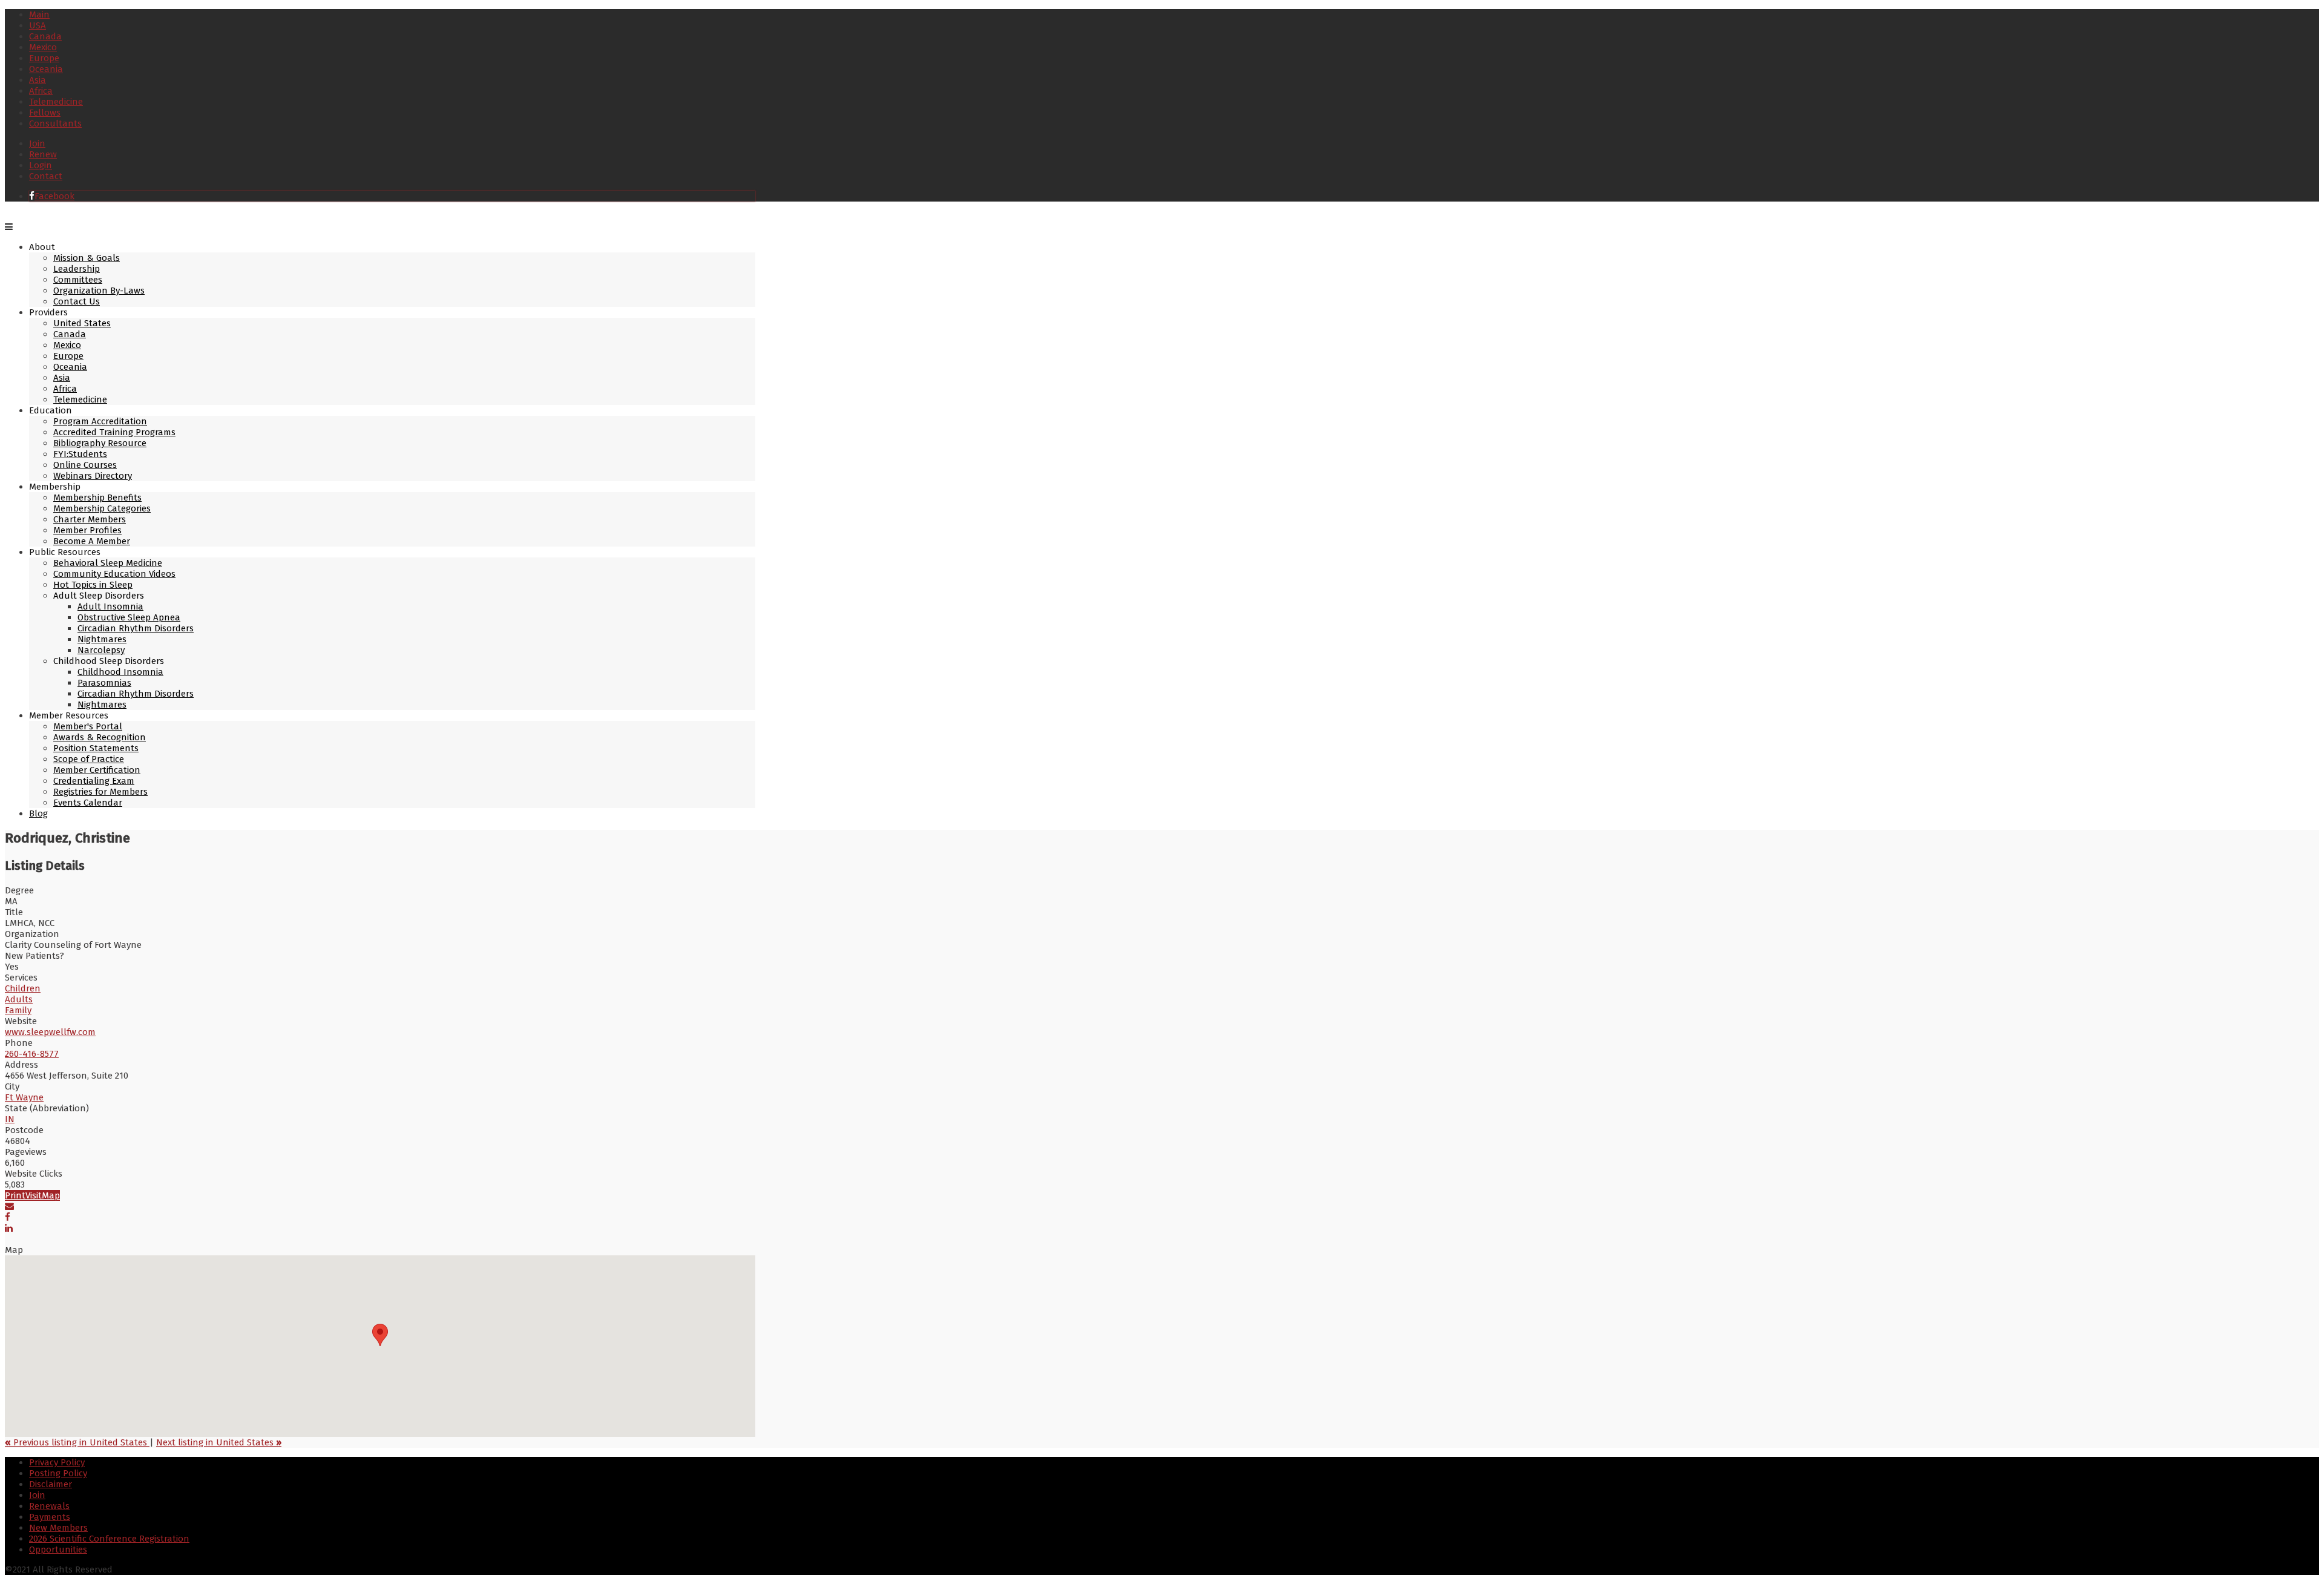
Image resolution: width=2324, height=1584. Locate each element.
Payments (50, 1517)
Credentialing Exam (94, 781)
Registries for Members (100, 792)
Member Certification (97, 770)
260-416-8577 (32, 1054)
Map (51, 1195)
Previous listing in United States (77, 1442)
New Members (58, 1528)
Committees (78, 280)
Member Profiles (87, 530)
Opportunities (58, 1549)
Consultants (55, 123)
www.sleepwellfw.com (50, 1032)
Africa (41, 91)
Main (39, 15)
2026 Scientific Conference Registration (109, 1539)
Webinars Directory (93, 476)
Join (37, 143)
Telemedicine (56, 102)
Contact (46, 176)
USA (38, 25)
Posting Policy (58, 1473)
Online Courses (85, 465)
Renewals (49, 1506)
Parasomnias (104, 683)
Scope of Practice (89, 759)
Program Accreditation (100, 421)
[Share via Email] (9, 1206)
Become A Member (92, 541)
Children (23, 988)
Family (18, 1010)
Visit (34, 1195)
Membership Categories (102, 508)
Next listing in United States (219, 1442)
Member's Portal (88, 726)
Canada (45, 36)
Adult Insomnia (110, 606)
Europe (44, 58)
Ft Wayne (24, 1097)
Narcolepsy (101, 650)
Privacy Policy (57, 1462)
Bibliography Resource (100, 443)
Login (41, 165)
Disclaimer (51, 1484)
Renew (43, 154)
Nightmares (102, 639)
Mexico (43, 47)
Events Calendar (88, 803)
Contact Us (77, 301)
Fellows (45, 113)
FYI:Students (80, 454)
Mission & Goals (87, 258)
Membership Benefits (97, 498)
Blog (38, 813)
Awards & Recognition (100, 737)
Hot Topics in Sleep (93, 585)
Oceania (46, 69)
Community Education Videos (114, 574)
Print (15, 1195)
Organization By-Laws (99, 291)
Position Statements (96, 748)
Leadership (77, 269)
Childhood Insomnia (120, 672)
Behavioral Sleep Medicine (108, 563)
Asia (38, 80)
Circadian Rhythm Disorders (136, 628)
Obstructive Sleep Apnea (129, 617)
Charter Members (90, 519)
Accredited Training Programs (114, 432)
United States (82, 323)
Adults (19, 999)
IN (10, 1119)
